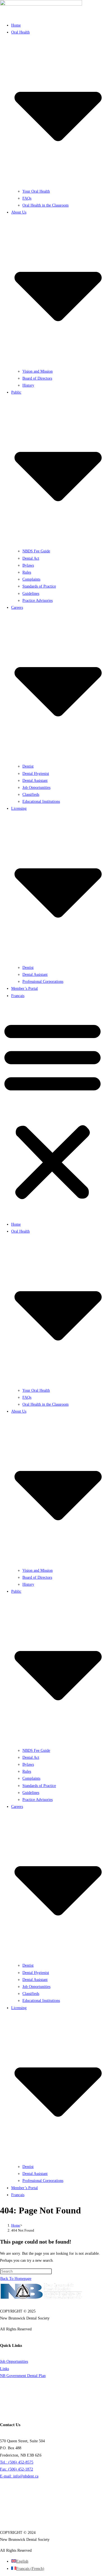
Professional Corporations (43, 982)
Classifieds (31, 795)
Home (16, 25)
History (28, 385)
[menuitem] (18, 996)
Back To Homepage (16, 2279)
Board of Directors (37, 378)
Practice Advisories (38, 601)
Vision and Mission (38, 371)
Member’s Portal (25, 989)
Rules (27, 572)
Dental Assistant (35, 781)
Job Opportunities (36, 788)
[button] (53, 1110)
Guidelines (31, 594)
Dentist (28, 766)
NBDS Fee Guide (36, 551)
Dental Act (31, 558)
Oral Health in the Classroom (46, 205)
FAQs (27, 198)
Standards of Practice (39, 586)
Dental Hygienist (36, 774)
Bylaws (28, 565)
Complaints (31, 579)
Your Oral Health (36, 191)
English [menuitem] (22, 2561)
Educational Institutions (41, 801)
